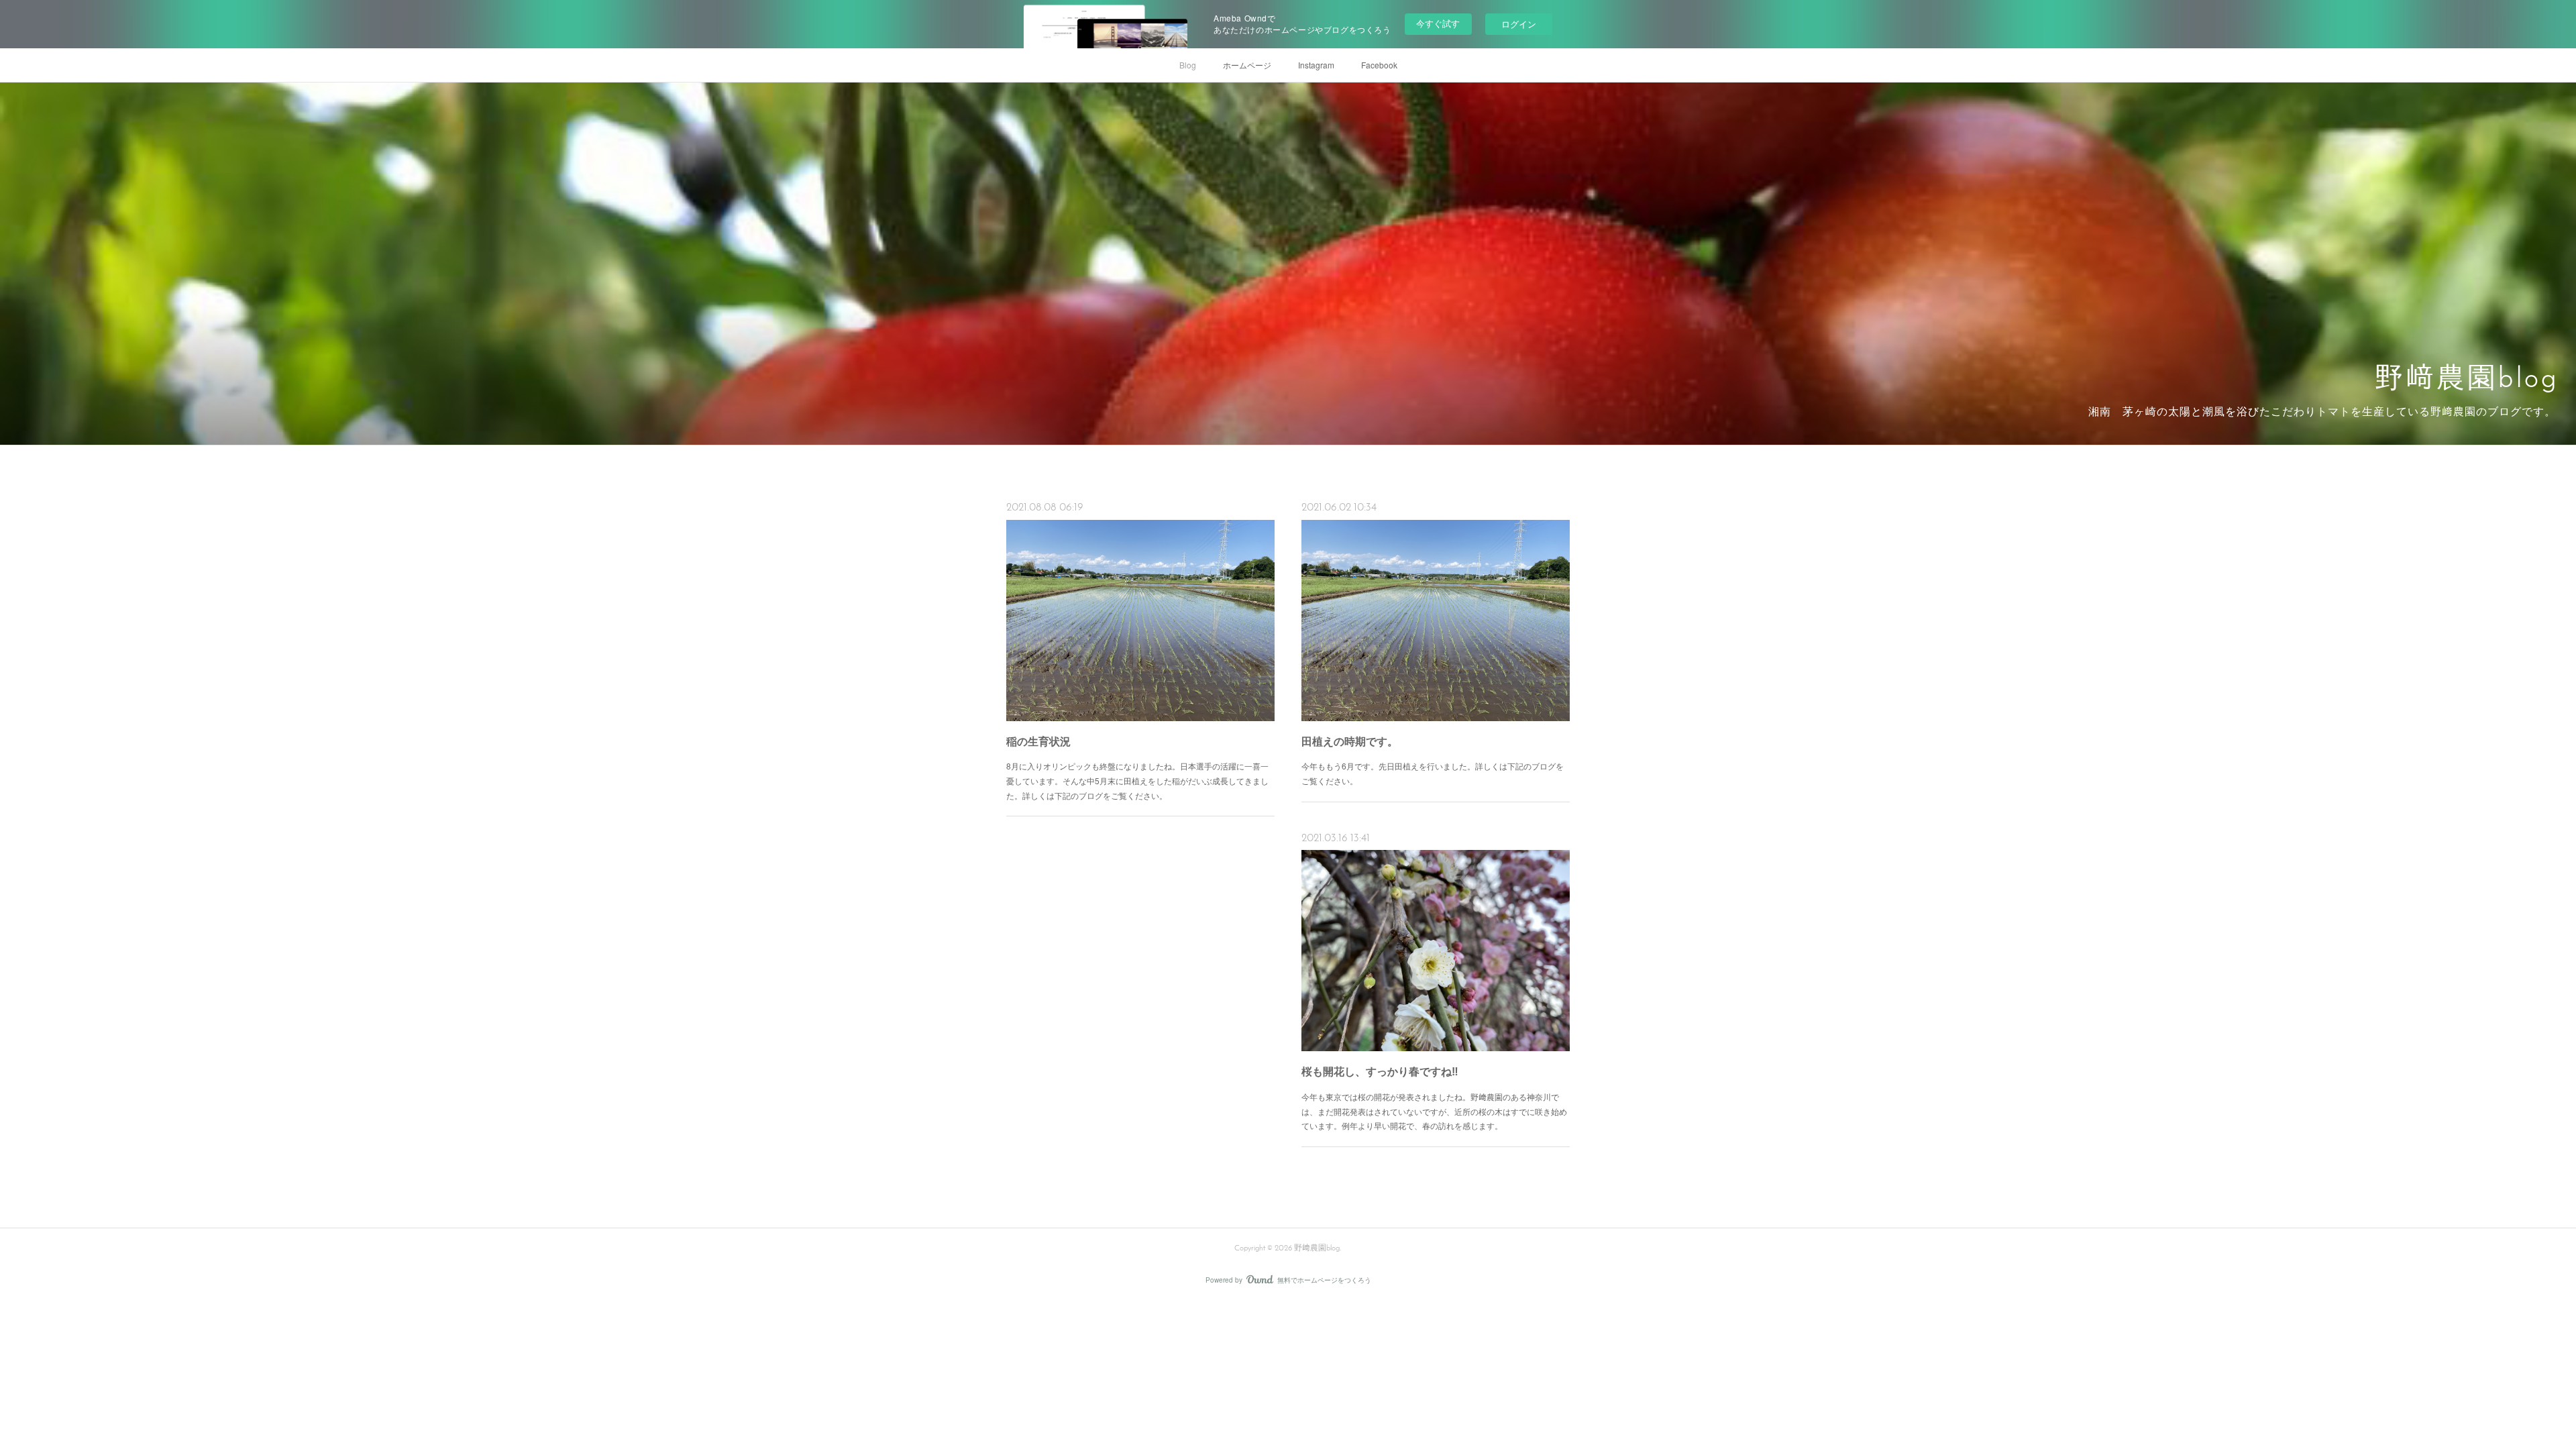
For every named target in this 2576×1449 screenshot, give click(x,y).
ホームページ (1247, 65)
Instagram (1316, 65)
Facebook (1379, 65)
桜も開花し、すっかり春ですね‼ (1380, 1071)
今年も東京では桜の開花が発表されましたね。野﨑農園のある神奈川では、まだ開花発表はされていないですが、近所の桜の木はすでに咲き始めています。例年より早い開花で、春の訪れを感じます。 (1434, 1111)
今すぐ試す (1438, 23)
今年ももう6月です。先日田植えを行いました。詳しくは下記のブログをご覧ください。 (1433, 773)
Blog (1188, 65)
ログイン (1519, 24)
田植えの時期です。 (1350, 741)
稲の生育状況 (1038, 741)
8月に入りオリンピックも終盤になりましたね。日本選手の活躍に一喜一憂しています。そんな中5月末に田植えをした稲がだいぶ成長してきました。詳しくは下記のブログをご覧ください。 (1137, 780)
